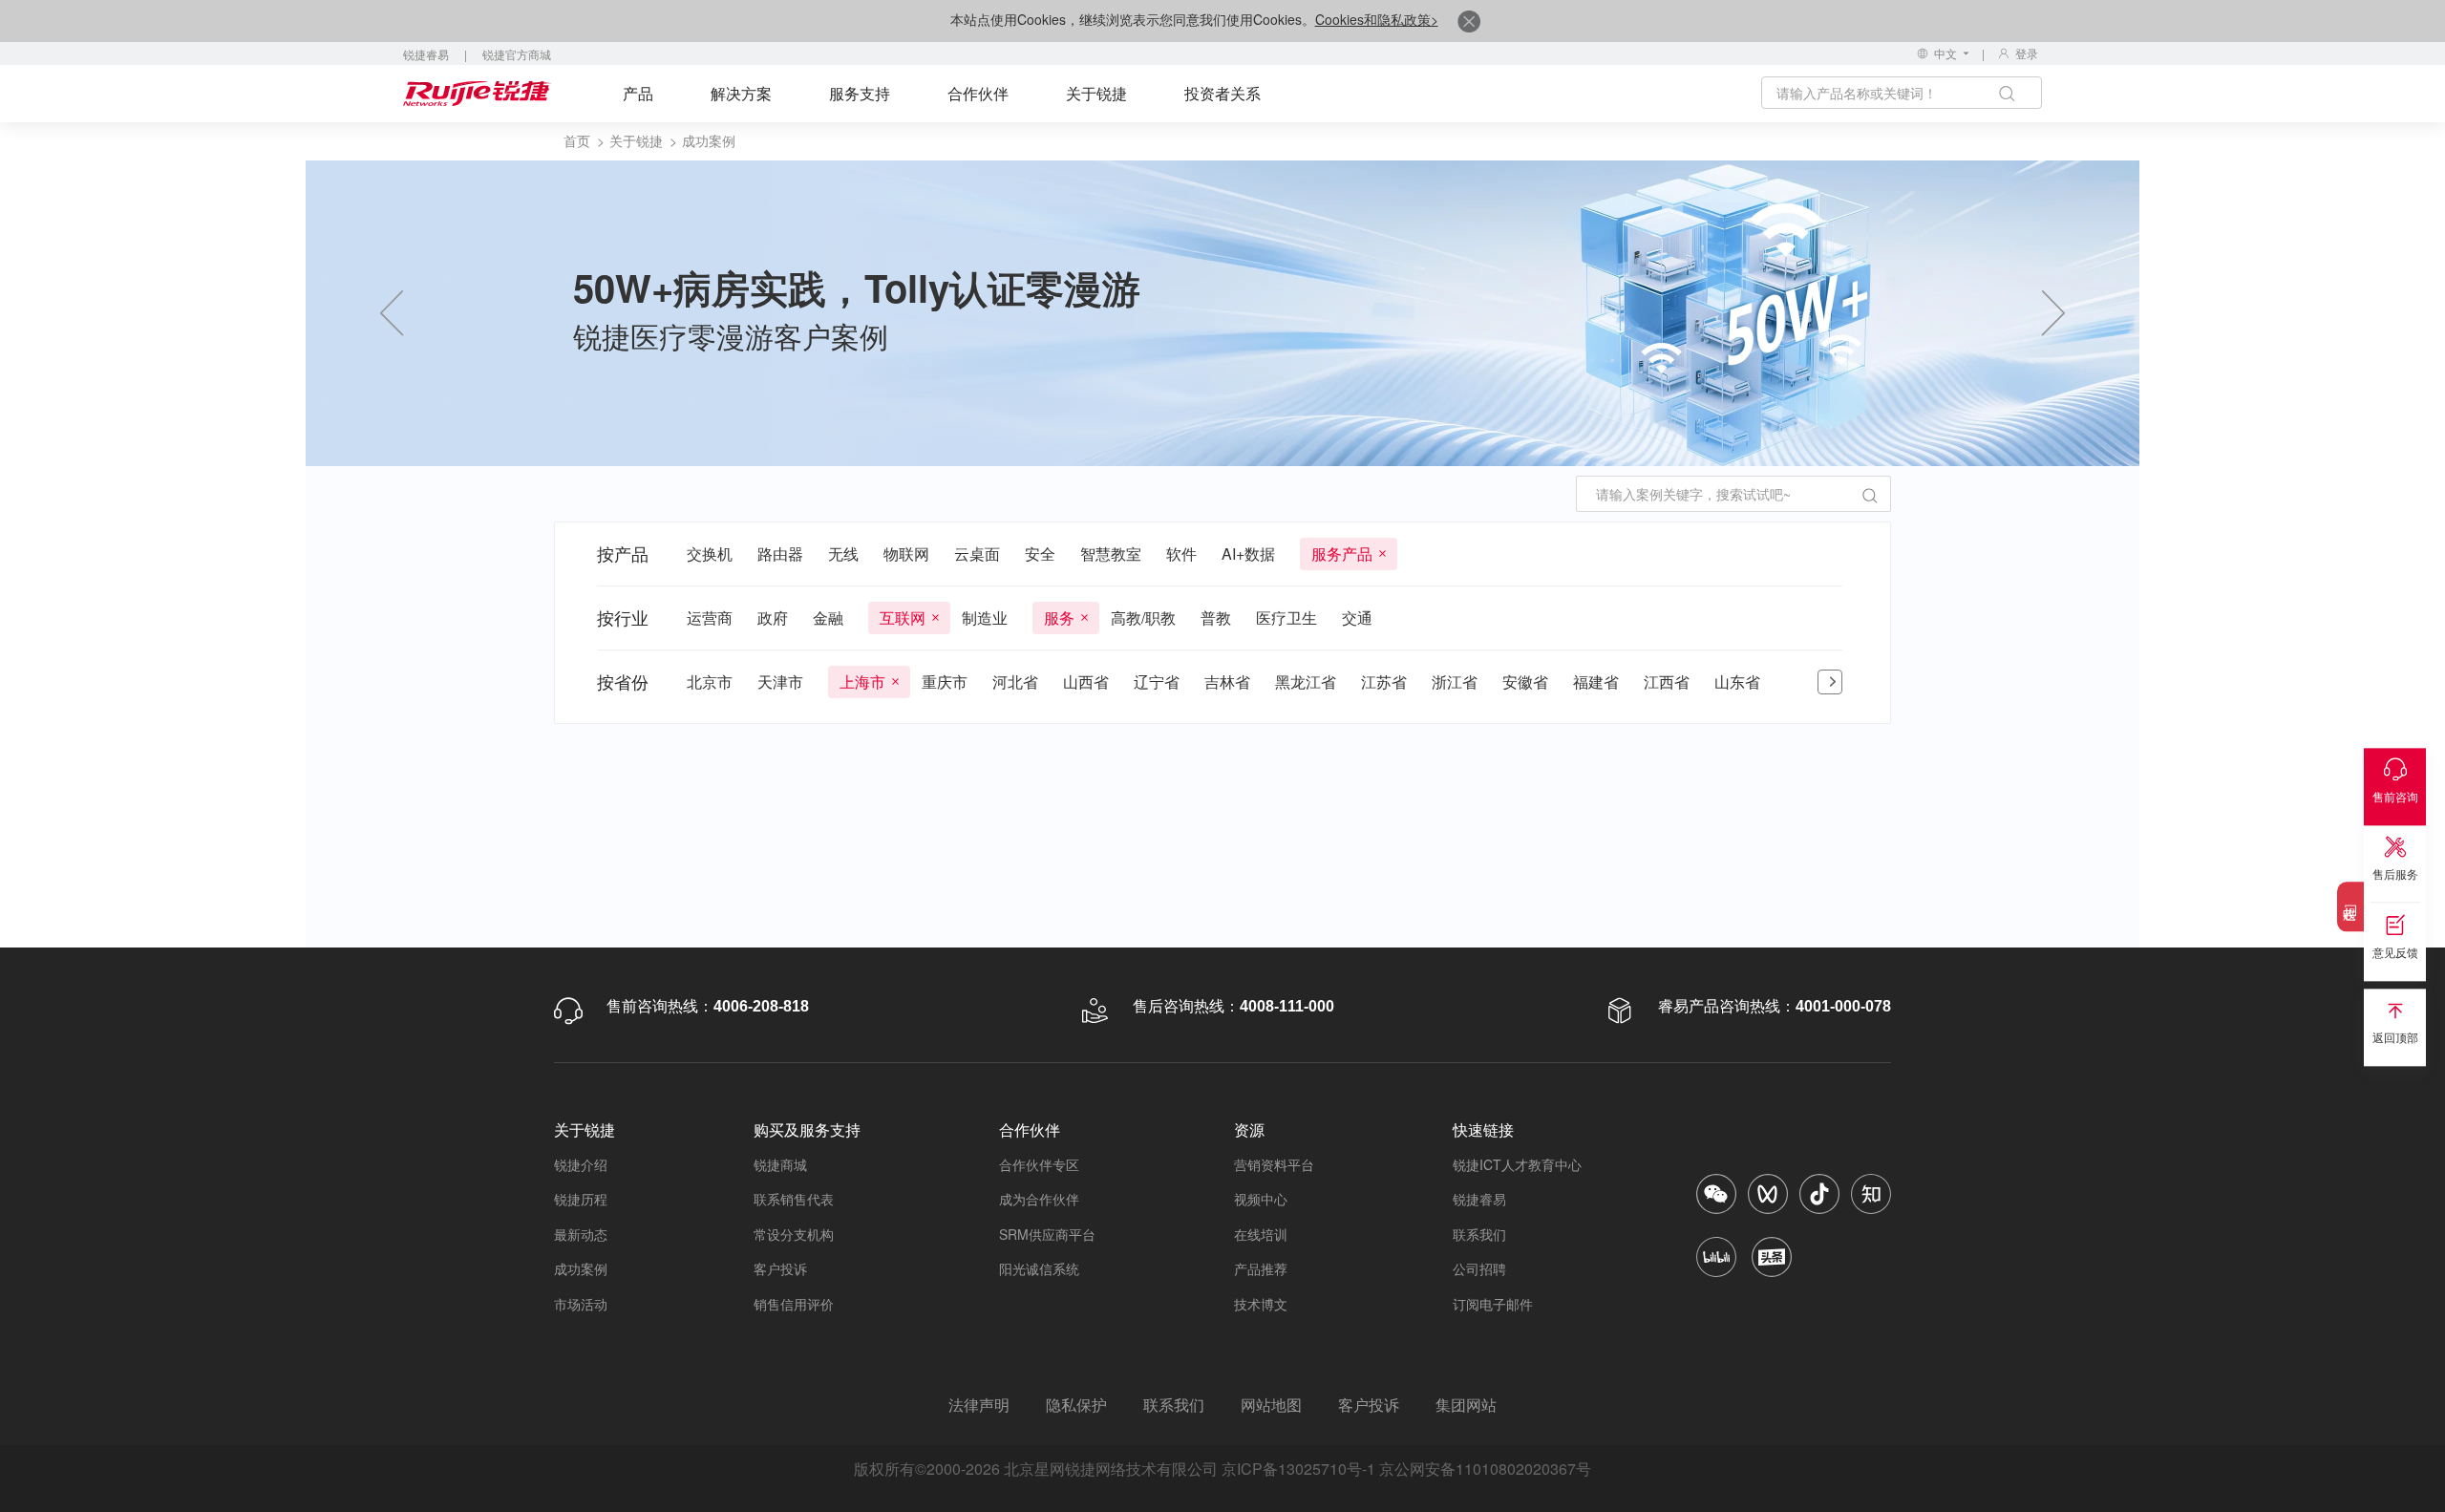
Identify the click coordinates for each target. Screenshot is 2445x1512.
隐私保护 (1076, 1405)
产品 (638, 93)
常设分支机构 (794, 1234)
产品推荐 (1261, 1268)
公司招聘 (1479, 1268)
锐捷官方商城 (517, 54)
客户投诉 (780, 1268)
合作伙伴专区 (1039, 1164)
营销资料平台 (1274, 1164)
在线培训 (1261, 1234)
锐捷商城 (780, 1164)
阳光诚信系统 (1039, 1268)
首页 (577, 140)
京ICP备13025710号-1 (1298, 1469)
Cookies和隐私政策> (1377, 19)
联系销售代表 (794, 1199)
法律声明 (979, 1405)
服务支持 (860, 93)
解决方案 (741, 93)
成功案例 (581, 1268)
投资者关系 (1222, 93)
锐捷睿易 (426, 54)
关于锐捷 (1096, 93)
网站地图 (1271, 1405)
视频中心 (1261, 1199)
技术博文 (1261, 1304)
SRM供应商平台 (1047, 1234)
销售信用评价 (794, 1304)
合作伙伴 (978, 93)
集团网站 (1466, 1405)
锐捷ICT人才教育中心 (1517, 1164)
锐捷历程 (581, 1199)
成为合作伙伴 (1039, 1199)
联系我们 (1479, 1234)
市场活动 (581, 1304)
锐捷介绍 (581, 1164)
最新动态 (581, 1234)
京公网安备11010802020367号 (1485, 1469)
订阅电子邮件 (1493, 1304)
